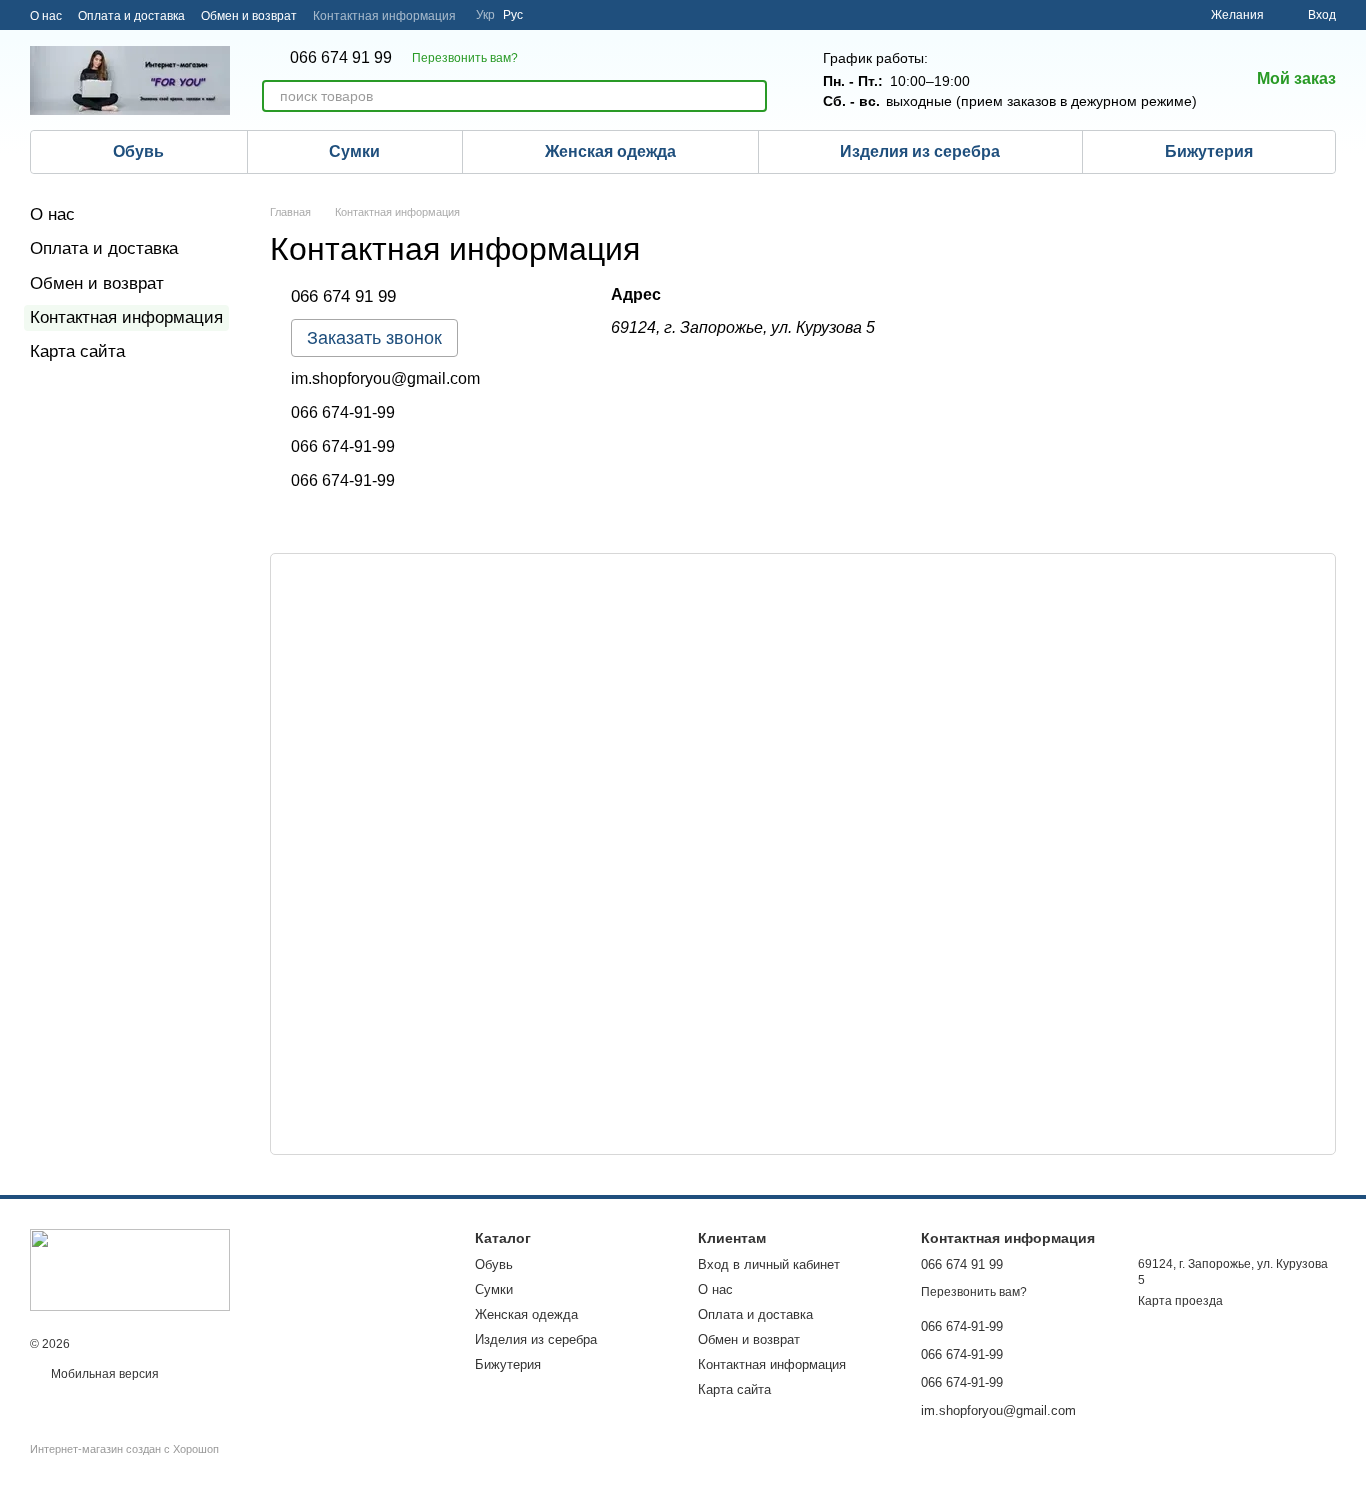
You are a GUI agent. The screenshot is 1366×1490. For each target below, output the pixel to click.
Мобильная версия (103, 1374)
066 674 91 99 (341, 58)
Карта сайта (77, 351)
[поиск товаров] (751, 96)
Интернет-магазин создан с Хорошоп (124, 1449)
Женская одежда (610, 151)
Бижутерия (1209, 151)
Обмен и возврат (249, 16)
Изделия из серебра (920, 151)
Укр (485, 15)
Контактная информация (384, 16)
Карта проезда (1180, 1301)
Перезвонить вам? (465, 58)
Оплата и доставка (131, 16)
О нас (46, 16)
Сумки (354, 151)
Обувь (138, 151)
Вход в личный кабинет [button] (769, 1264)
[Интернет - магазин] (130, 1269)
